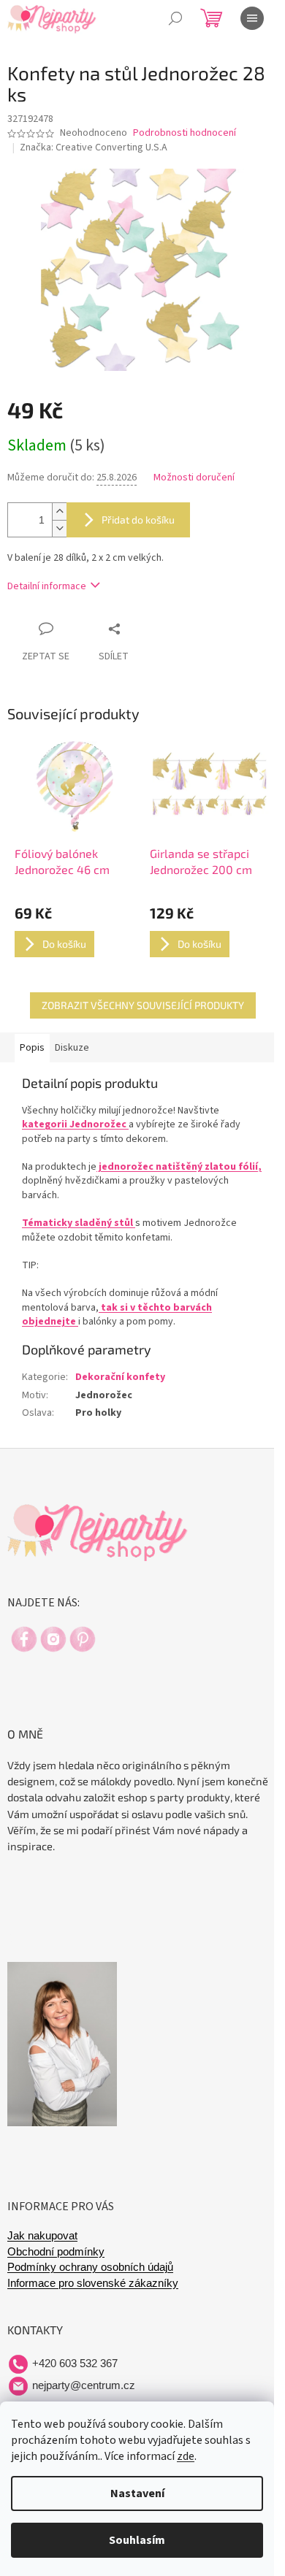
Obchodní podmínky (56, 2252)
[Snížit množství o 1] (59, 528)
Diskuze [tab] (72, 1048)
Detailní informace (47, 586)
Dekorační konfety (120, 1377)
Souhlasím (137, 2540)
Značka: (94, 147)
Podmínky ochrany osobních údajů (90, 2267)
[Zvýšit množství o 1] (59, 511)
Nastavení (137, 2493)
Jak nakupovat (42, 2236)
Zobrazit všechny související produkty (143, 1005)
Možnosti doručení (194, 478)
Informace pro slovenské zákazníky (93, 2283)
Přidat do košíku (138, 520)
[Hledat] (175, 18)
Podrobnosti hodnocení (185, 133)
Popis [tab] (32, 1048)
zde (186, 2456)
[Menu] (252, 18)
